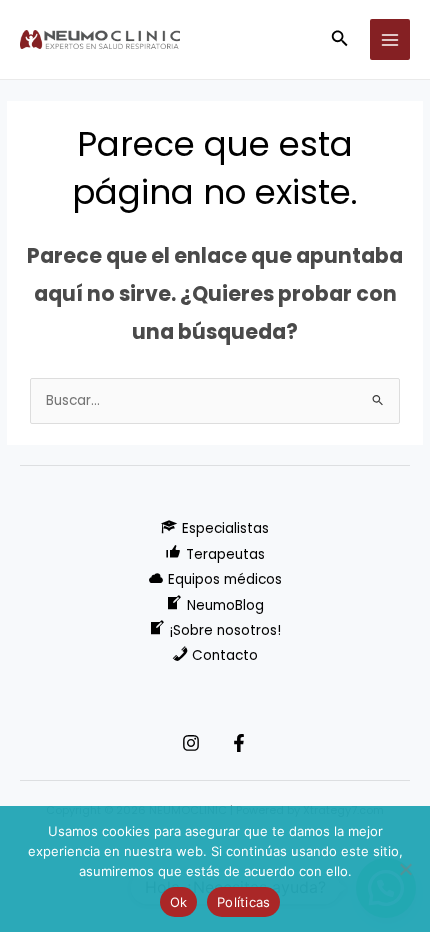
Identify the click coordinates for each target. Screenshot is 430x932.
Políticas (243, 902)
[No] (405, 869)
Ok (179, 902)
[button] (340, 40)
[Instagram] (191, 743)
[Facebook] (239, 743)
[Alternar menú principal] (390, 39)
